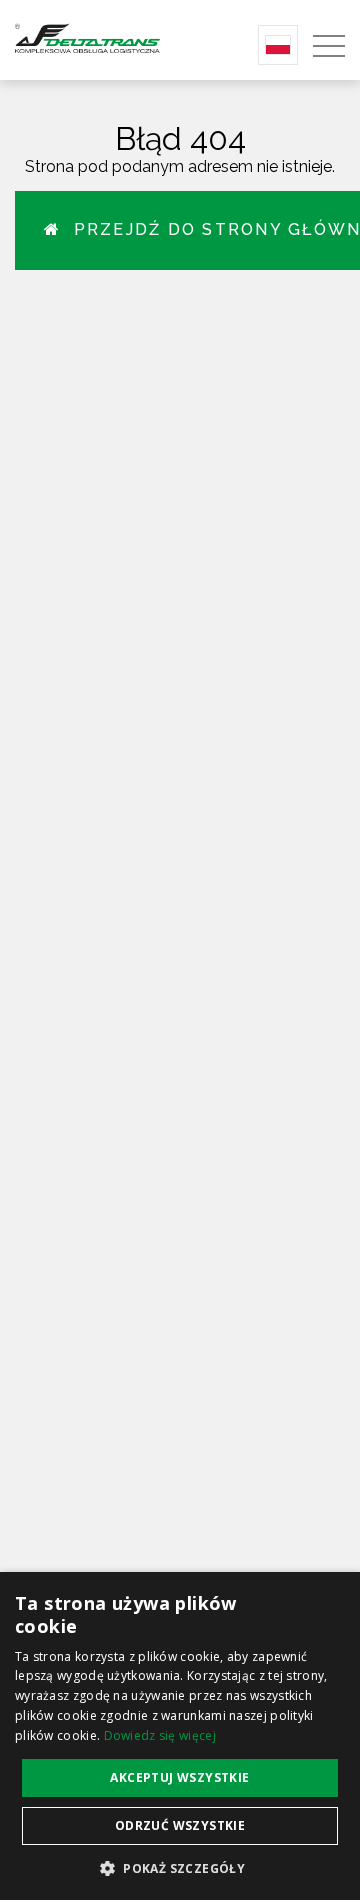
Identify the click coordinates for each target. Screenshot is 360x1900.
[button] (180, 1867)
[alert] (180, 1736)
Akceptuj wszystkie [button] (179, 1777)
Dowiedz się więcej (160, 1735)
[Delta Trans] (106, 37)
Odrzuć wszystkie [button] (180, 1825)
